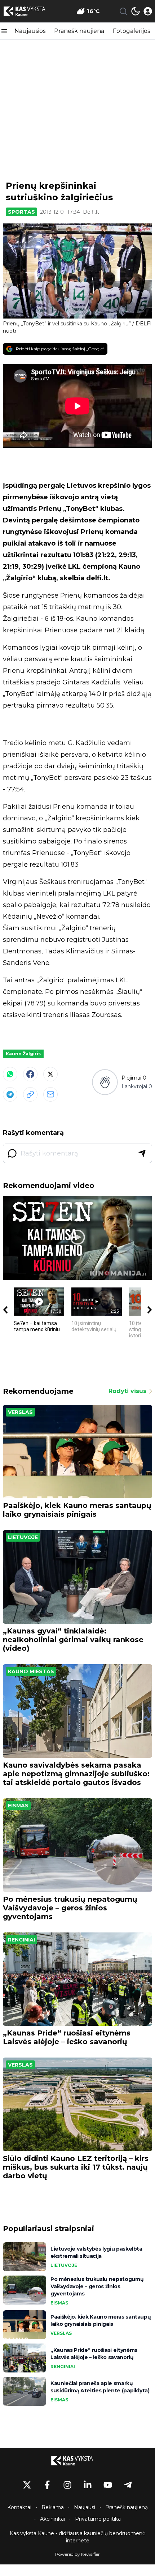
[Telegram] (10, 1094)
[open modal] (148, 11)
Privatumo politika (98, 2519)
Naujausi (85, 2507)
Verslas (20, 1412)
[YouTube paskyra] (108, 2485)
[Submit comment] (142, 1153)
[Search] (123, 11)
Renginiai (21, 1940)
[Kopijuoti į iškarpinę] (30, 1094)
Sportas (21, 212)
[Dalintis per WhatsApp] (10, 1074)
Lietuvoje (23, 1537)
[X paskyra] (27, 2485)
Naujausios (30, 31)
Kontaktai (19, 2507)
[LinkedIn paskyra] (88, 2485)
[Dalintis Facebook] (30, 1074)
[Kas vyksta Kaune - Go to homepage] (77, 2461)
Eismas (18, 1806)
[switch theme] (136, 11)
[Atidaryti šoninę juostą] (4, 31)
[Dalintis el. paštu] (50, 1094)
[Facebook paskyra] (47, 2485)
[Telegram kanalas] (128, 2485)
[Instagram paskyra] (67, 2485)
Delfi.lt (91, 212)
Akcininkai (52, 2519)
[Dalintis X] (50, 1074)
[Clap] (105, 1082)
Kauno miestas (31, 1671)
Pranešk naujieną (79, 31)
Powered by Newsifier (77, 2554)
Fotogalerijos (131, 31)
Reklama (53, 2507)
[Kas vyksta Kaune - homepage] (30, 11)
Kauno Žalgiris (23, 1054)
